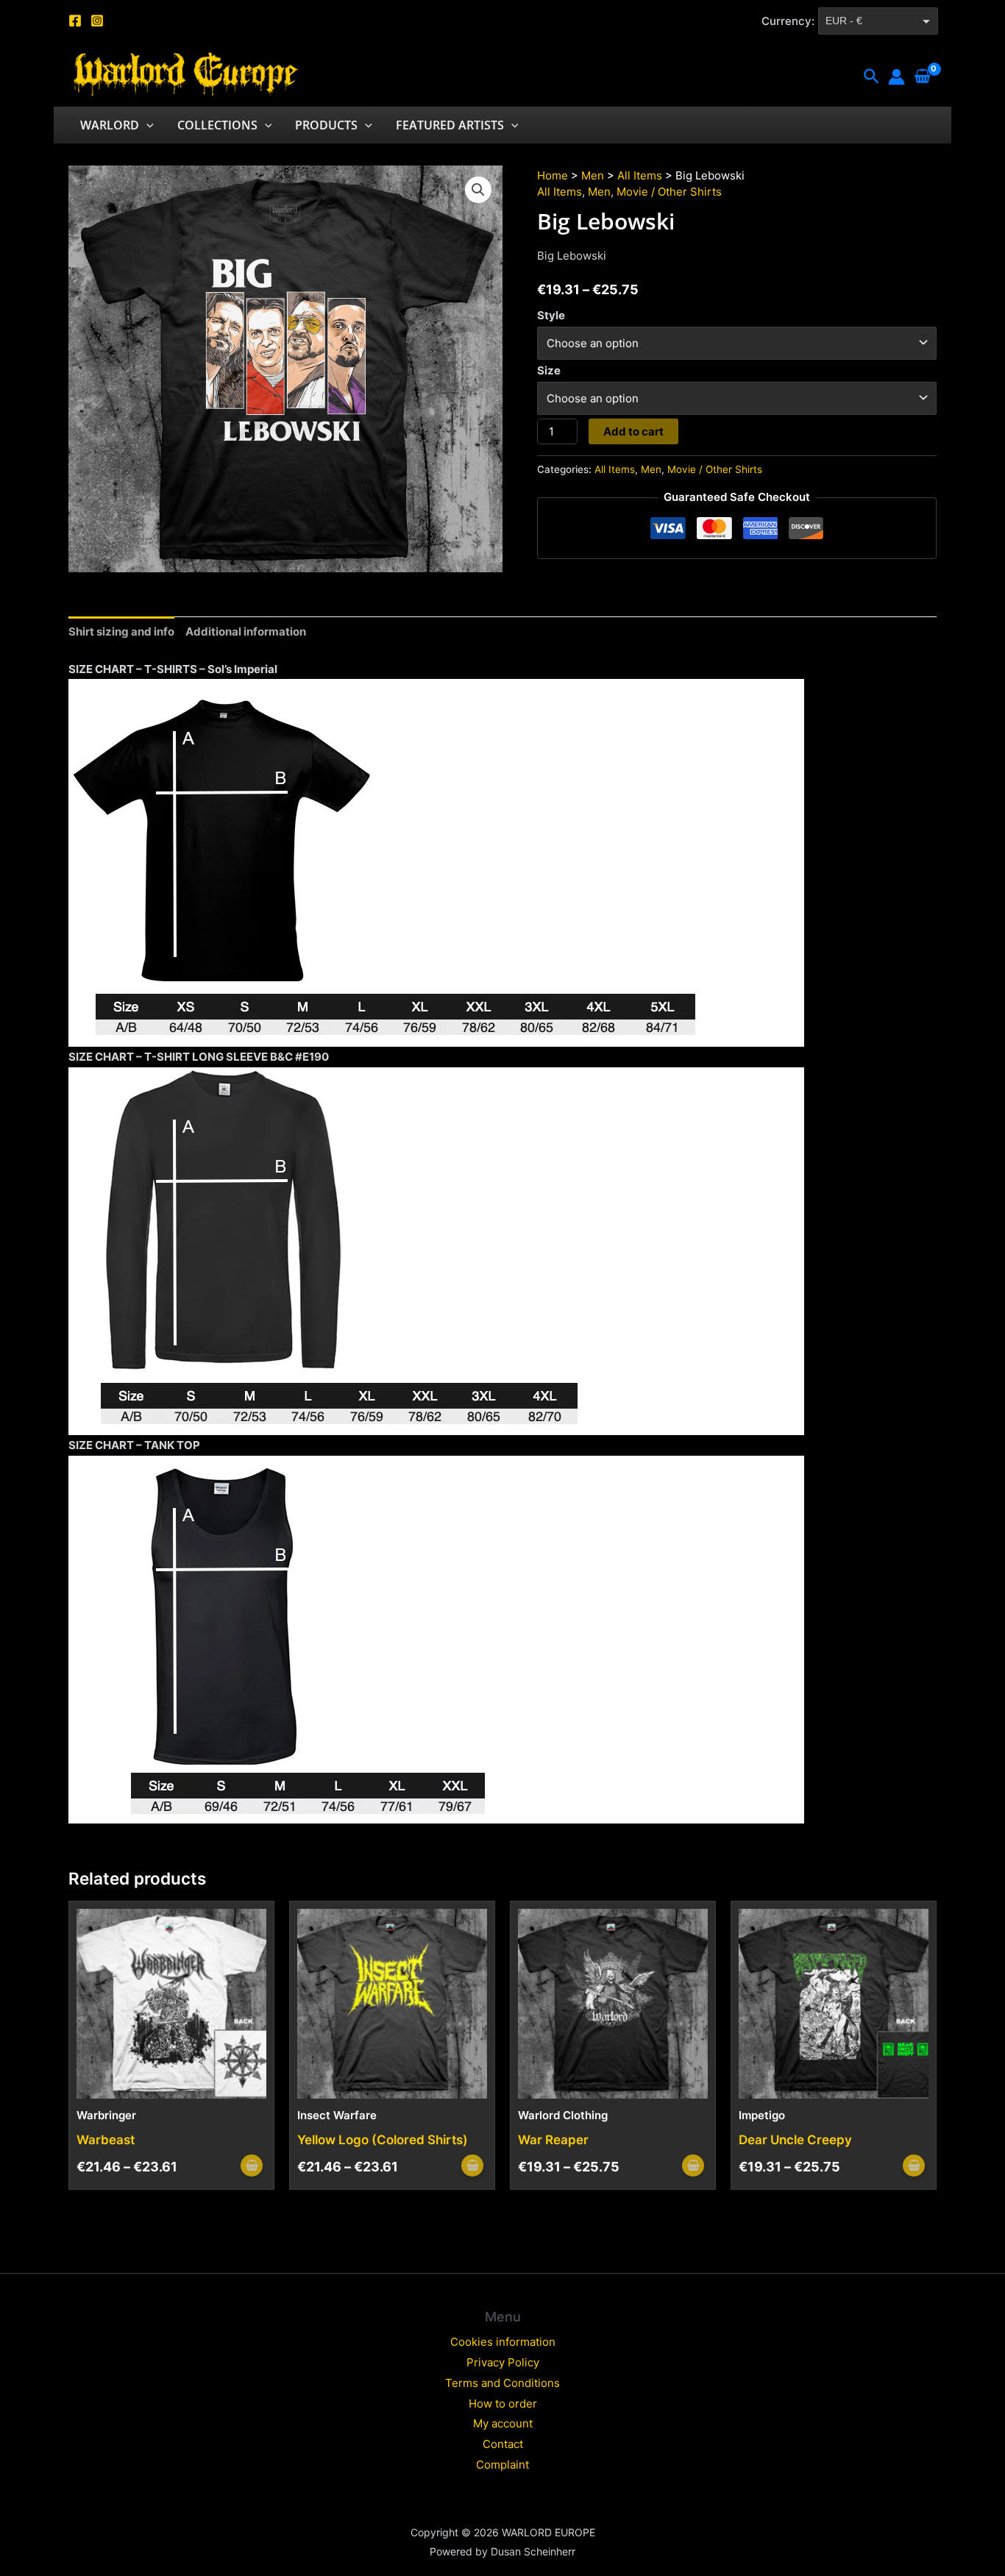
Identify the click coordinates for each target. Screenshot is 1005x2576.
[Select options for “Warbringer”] (252, 2166)
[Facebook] (75, 21)
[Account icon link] (896, 77)
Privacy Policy (503, 2362)
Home (553, 175)
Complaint (502, 2465)
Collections (217, 125)
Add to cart (633, 431)
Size (549, 370)
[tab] (121, 632)
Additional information (246, 631)
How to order (503, 2404)
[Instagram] (97, 21)
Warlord (110, 125)
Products (326, 125)
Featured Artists (450, 125)
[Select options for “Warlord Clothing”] (693, 2166)
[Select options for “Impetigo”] (914, 2166)
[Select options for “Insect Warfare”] (472, 2166)
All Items (640, 175)
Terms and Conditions (502, 2383)
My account (503, 2423)
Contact (503, 2444)
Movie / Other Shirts (669, 192)
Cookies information (503, 2342)
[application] (146, 125)
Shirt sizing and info (121, 631)
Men (593, 175)
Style (551, 315)
